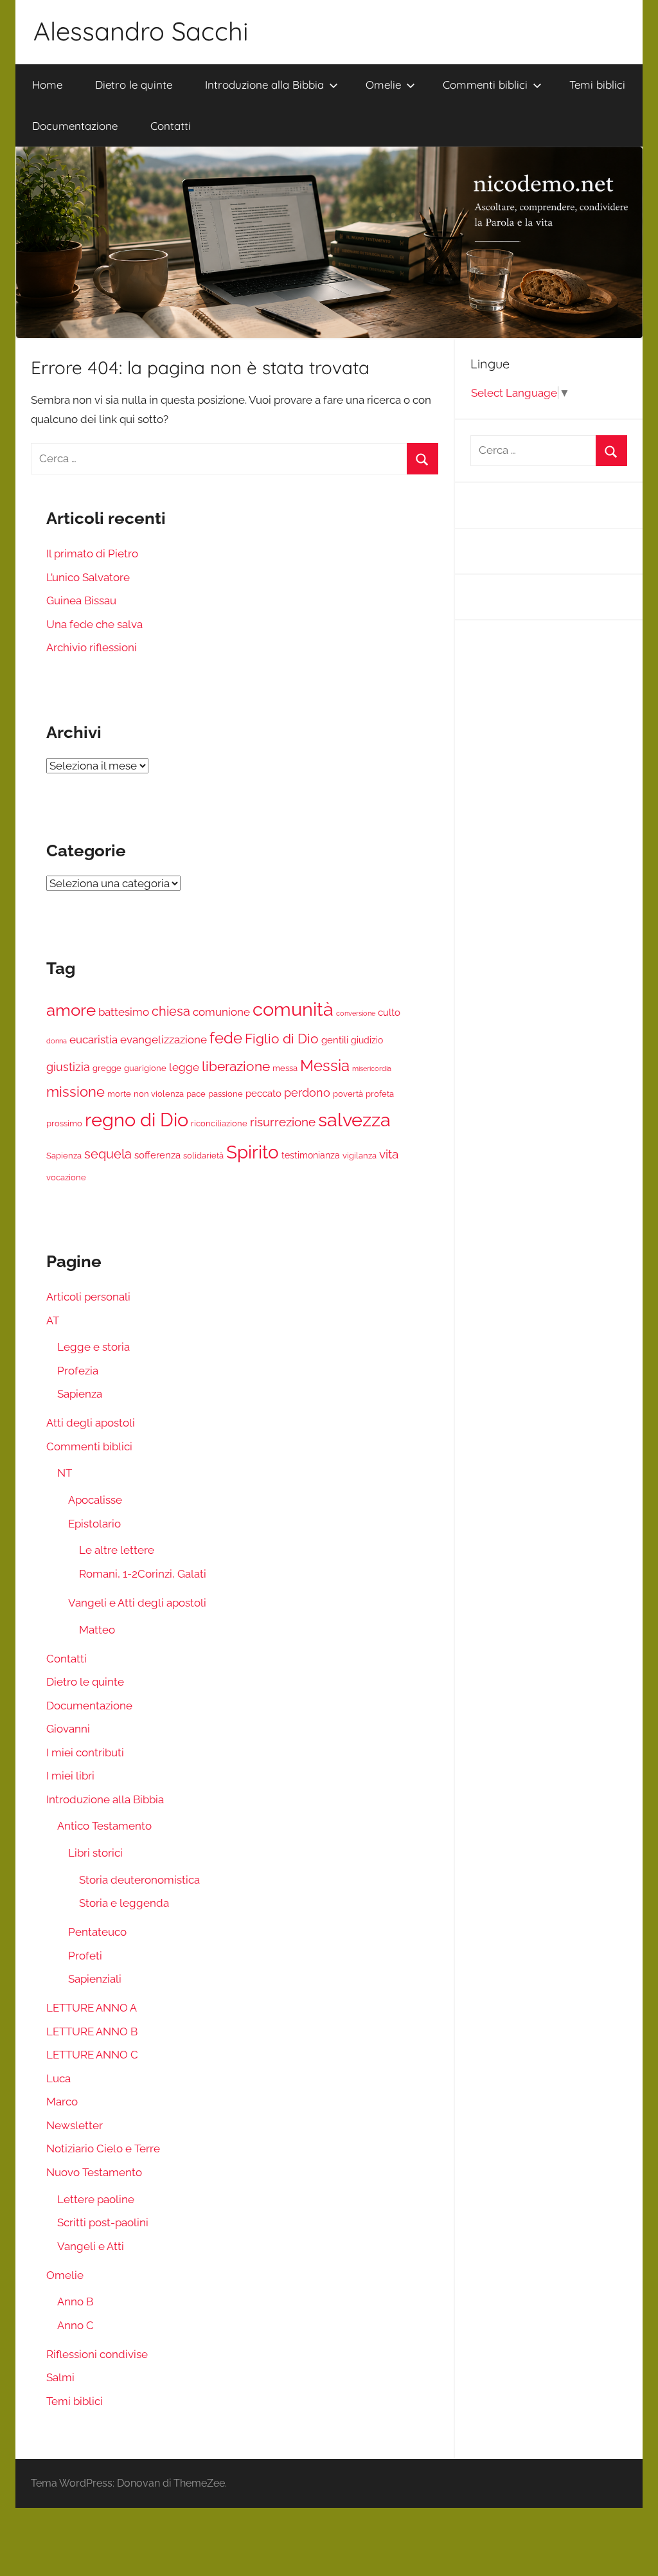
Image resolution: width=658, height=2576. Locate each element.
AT (53, 1320)
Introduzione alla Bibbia (264, 85)
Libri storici (95, 1853)
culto (389, 1013)
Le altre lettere (117, 1550)
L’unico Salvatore (88, 577)
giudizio (367, 1040)
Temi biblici (597, 85)
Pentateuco (97, 1932)
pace (196, 1094)
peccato (263, 1094)
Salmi (60, 2377)
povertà (348, 1094)
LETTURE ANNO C (92, 2055)
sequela (108, 1154)
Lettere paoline (96, 2199)
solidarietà (203, 1156)
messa (285, 1068)
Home (47, 85)
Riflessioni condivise (97, 2354)
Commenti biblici (485, 85)
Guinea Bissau (81, 600)
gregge (107, 1068)
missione (76, 1092)
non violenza (159, 1094)
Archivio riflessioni (92, 647)
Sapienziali (95, 1979)
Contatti (171, 126)
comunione (221, 1012)
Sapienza (64, 1156)
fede (226, 1038)
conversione (356, 1013)
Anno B (75, 2301)
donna (57, 1041)
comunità (293, 1009)
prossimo (64, 1123)
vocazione (66, 1177)
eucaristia (93, 1040)
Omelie (383, 85)
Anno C (76, 2325)
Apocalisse (95, 1500)
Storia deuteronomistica (139, 1880)
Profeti (85, 1956)
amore (71, 1010)
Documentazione (75, 126)
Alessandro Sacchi (141, 31)
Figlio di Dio (282, 1039)
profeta (380, 1094)
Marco (62, 2102)
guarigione (145, 1068)
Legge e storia (93, 1347)
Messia (325, 1066)
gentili (335, 1040)
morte (119, 1094)
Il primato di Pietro (92, 554)
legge (184, 1067)
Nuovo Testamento (94, 2172)
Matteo (97, 1630)
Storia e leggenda (124, 1903)
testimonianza (311, 1155)
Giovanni (68, 1729)
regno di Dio (137, 1120)
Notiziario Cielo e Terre (103, 2148)
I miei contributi (85, 1752)
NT (65, 1473)
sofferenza (157, 1155)
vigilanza (360, 1156)
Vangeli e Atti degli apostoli (137, 1603)
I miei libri (70, 1776)
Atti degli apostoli (91, 1423)
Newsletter (75, 2125)
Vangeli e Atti (91, 2246)
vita (389, 1154)
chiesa (171, 1011)
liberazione (236, 1066)
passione (226, 1094)
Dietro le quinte (134, 85)
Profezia (78, 1371)
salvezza (354, 1120)
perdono (307, 1093)
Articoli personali (88, 1297)
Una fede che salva (94, 624)
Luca (58, 2078)
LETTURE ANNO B (92, 2031)
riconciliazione (219, 1123)
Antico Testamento (104, 1826)
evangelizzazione (164, 1040)
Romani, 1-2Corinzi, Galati (143, 1574)
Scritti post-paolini (103, 2222)
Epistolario (94, 1524)
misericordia (372, 1068)
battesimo (124, 1012)
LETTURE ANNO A (92, 2008)
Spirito (253, 1152)
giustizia (68, 1067)
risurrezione (283, 1122)
